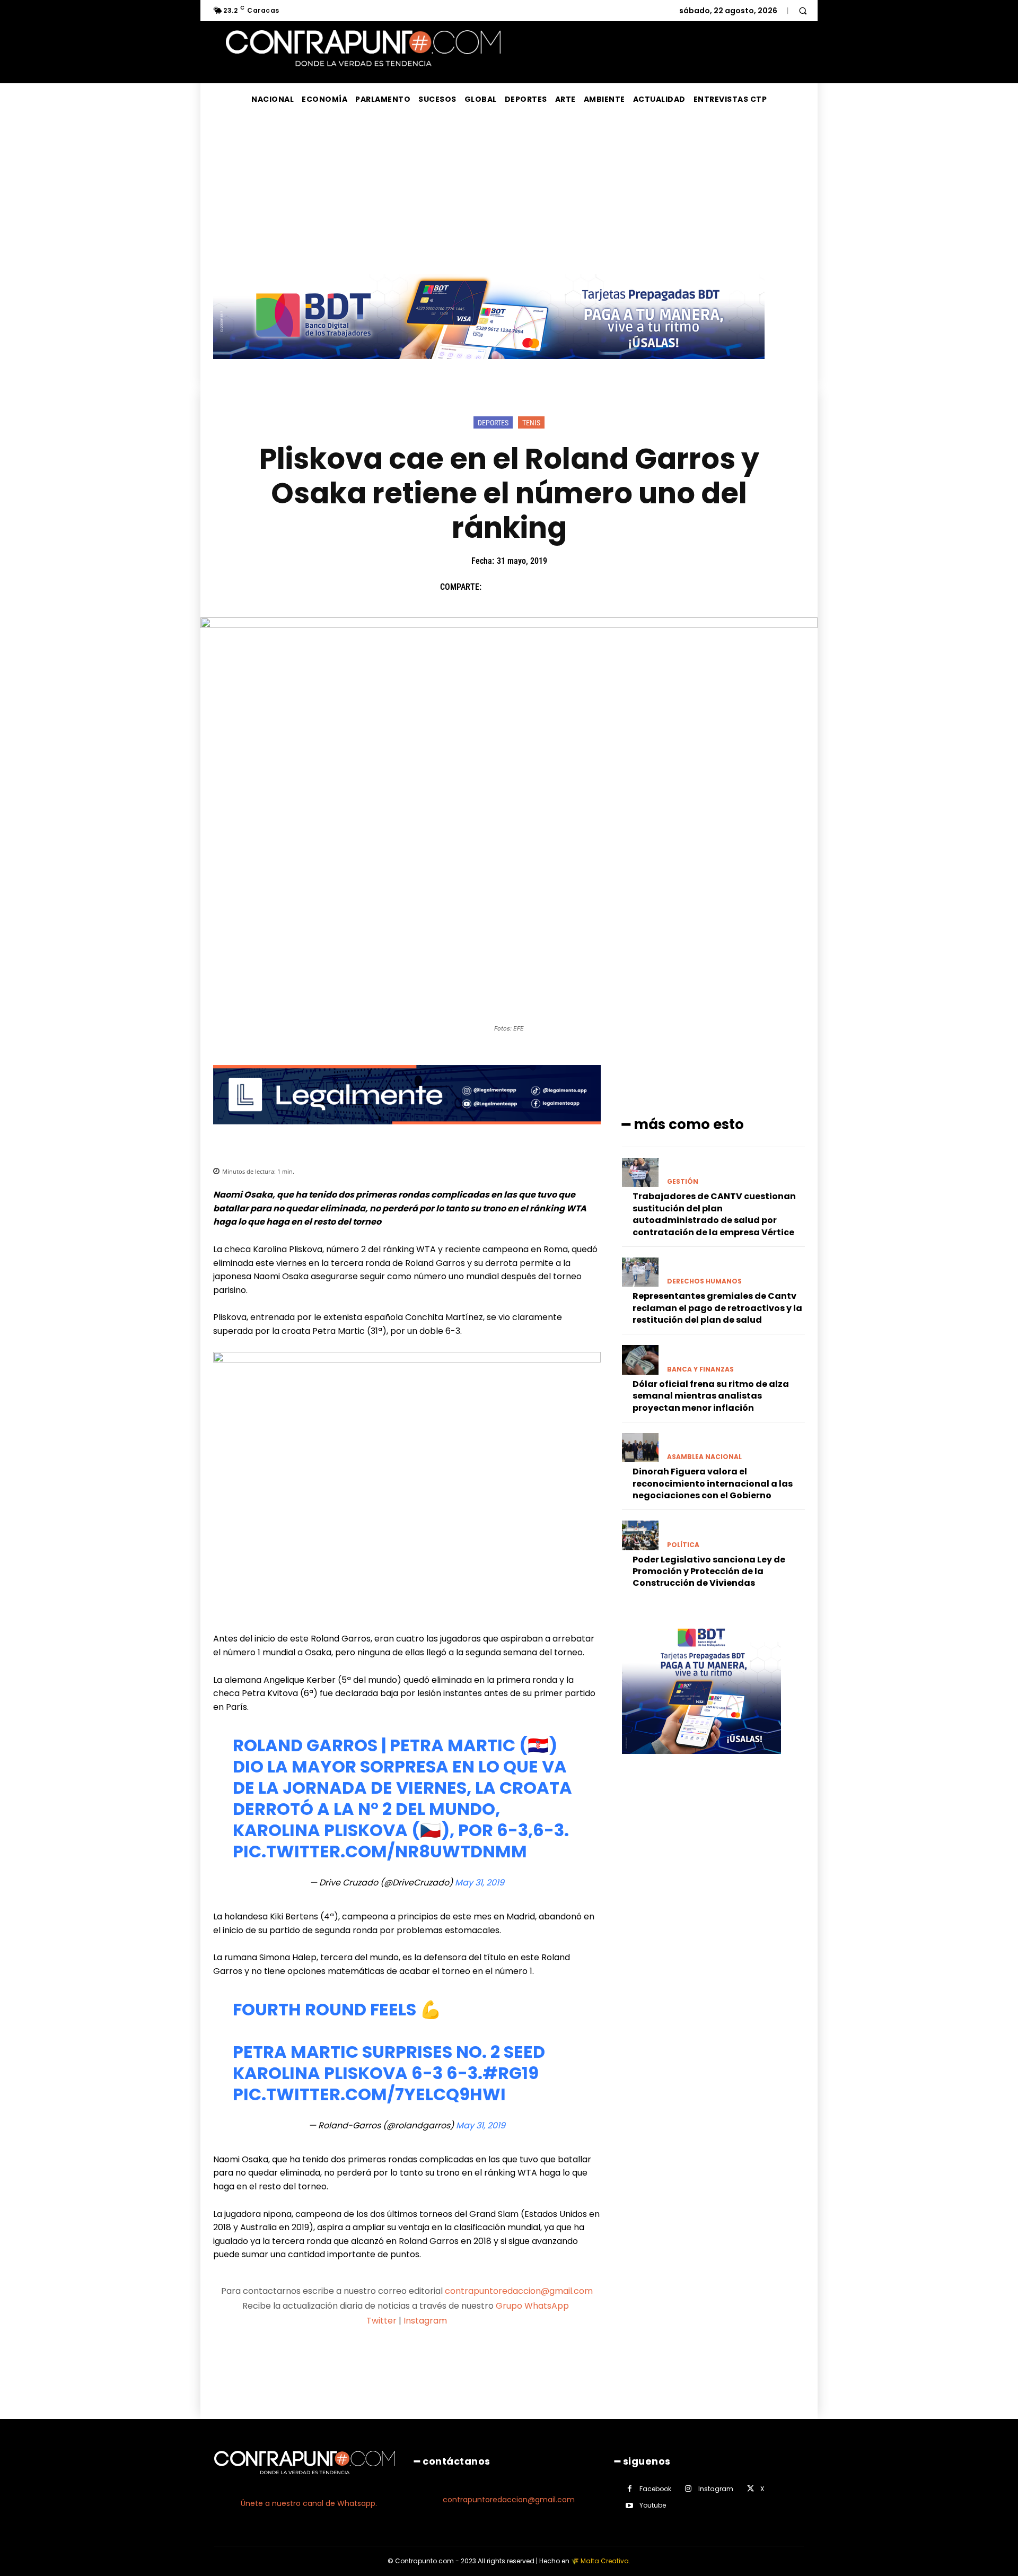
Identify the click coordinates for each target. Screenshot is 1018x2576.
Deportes (493, 423)
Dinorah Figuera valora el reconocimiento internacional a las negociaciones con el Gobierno (713, 1483)
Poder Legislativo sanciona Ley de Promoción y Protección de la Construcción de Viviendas (709, 1571)
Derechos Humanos (704, 1281)
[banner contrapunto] (407, 1133)
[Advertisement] (509, 195)
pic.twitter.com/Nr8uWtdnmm (380, 1851)
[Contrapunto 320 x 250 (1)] (701, 1762)
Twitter (381, 2321)
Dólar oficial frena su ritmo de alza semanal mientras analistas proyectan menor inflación (711, 1396)
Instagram (425, 2321)
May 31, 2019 (480, 1883)
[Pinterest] (543, 587)
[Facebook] (495, 587)
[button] (803, 11)
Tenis (531, 423)
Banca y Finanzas (700, 1369)
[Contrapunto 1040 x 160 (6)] (489, 367)
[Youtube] (630, 2506)
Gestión (683, 1182)
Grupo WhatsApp (533, 2306)
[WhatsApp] (568, 587)
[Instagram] (688, 2489)
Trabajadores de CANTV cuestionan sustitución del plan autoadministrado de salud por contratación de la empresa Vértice (714, 1214)
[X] (519, 587)
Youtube (653, 2505)
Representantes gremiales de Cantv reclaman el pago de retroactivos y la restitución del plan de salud (717, 1308)
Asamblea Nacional (704, 1457)
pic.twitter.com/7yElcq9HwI (369, 2094)
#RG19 (511, 2073)
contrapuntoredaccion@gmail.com (519, 2291)
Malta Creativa (605, 2561)
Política (683, 1545)
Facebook (655, 2489)
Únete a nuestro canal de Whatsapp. (309, 2503)
